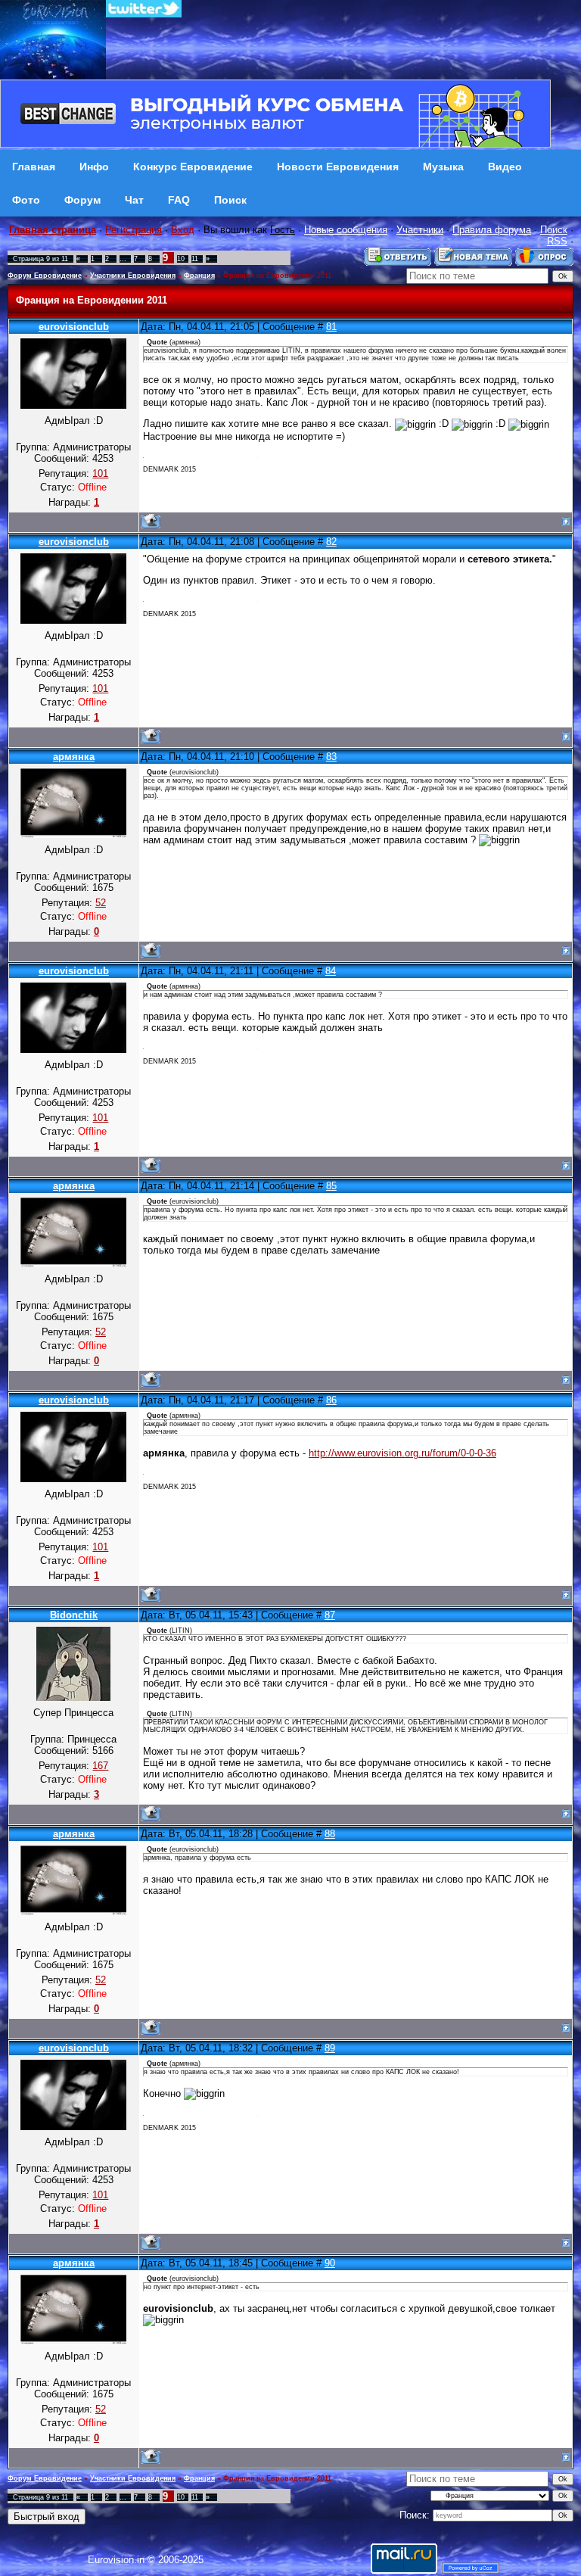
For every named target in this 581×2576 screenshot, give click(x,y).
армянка (74, 757)
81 (331, 327)
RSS (557, 241)
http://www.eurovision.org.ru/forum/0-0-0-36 (402, 1453)
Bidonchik (74, 1615)
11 (195, 259)
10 (181, 259)
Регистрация (134, 230)
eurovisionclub (74, 327)
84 (331, 971)
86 (331, 1400)
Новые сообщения (346, 230)
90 (330, 2263)
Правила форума (492, 230)
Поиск (554, 230)
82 (331, 542)
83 (331, 757)
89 (330, 2048)
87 (330, 1615)
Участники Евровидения (133, 276)
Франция (199, 276)
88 (330, 1834)
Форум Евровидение (45, 276)
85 (331, 1186)
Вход (183, 230)
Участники (420, 230)
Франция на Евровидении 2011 (277, 276)
